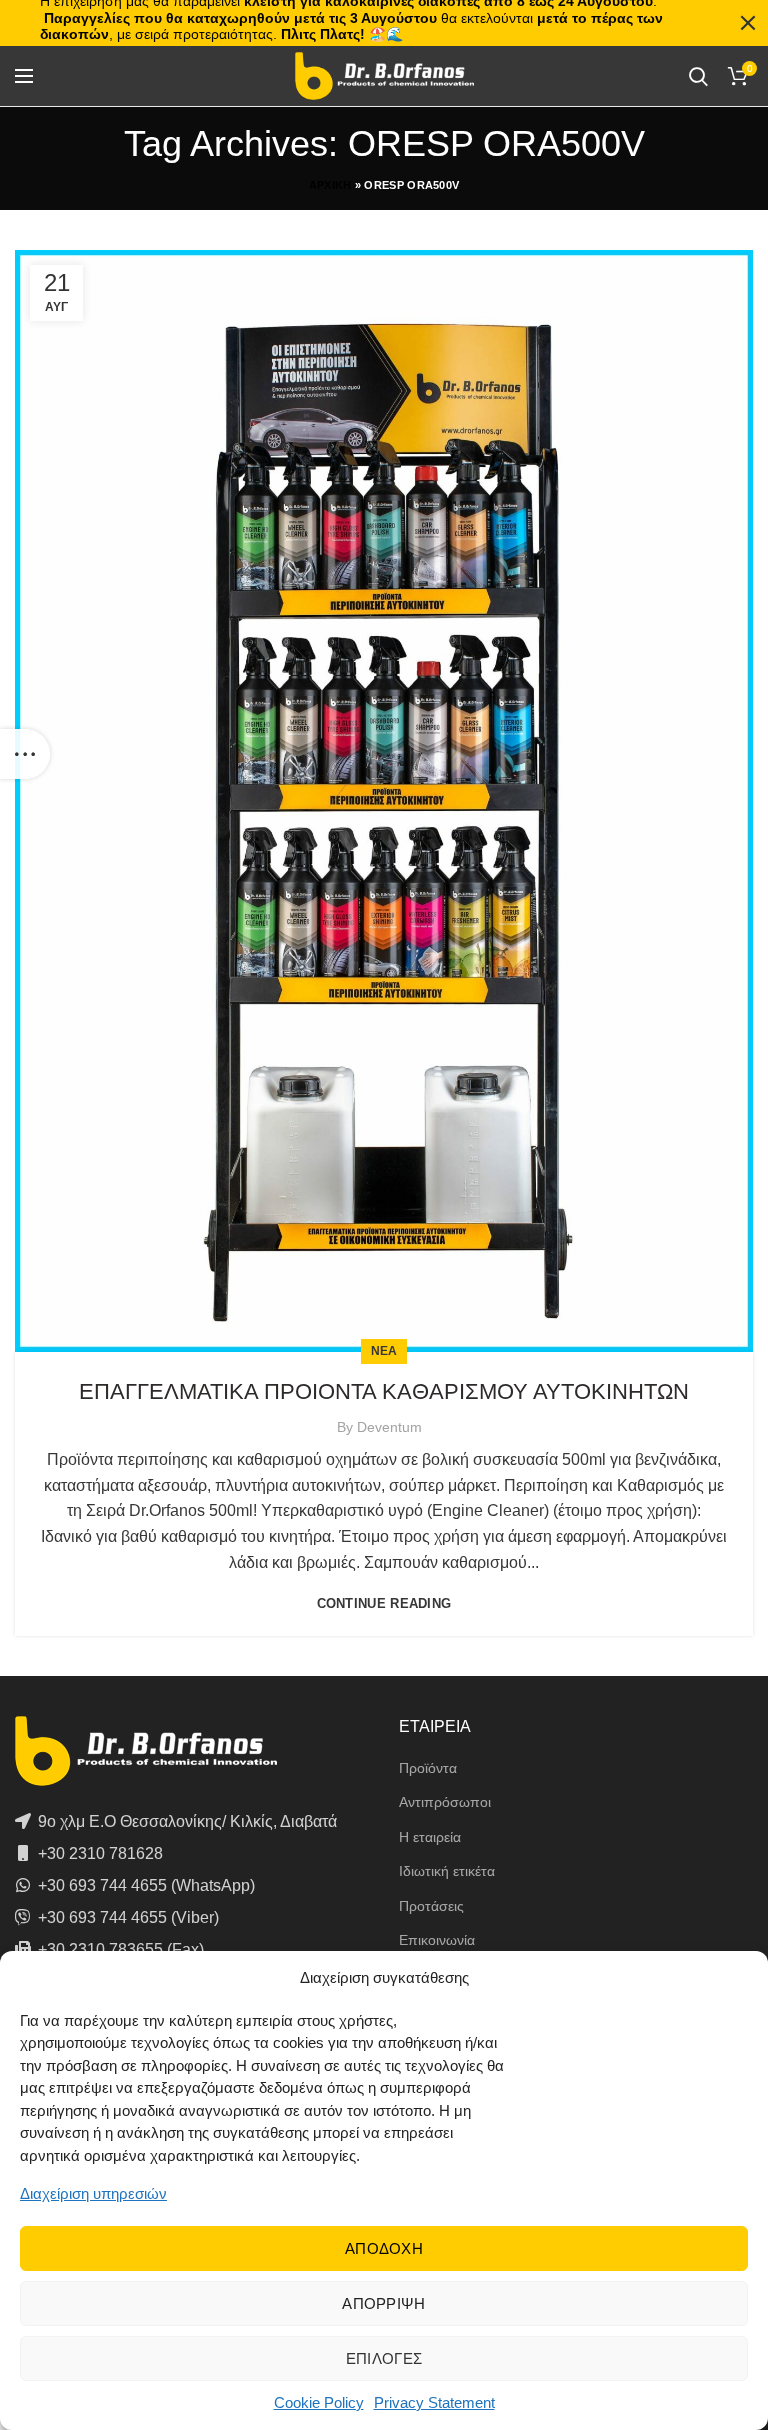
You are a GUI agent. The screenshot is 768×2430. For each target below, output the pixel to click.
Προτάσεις (431, 1906)
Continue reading (384, 1603)
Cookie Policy (319, 2402)
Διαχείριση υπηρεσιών (93, 2193)
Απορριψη (383, 2303)
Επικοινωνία (437, 1940)
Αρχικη (330, 185)
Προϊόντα (428, 1768)
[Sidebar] (25, 754)
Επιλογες (384, 2358)
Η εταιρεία (430, 1837)
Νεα (384, 1351)
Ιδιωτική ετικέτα (447, 1871)
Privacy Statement (434, 2402)
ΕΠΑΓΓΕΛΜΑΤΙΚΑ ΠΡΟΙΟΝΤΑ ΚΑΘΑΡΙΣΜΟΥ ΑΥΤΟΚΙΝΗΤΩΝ (384, 1391)
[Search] (698, 76)
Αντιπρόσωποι (445, 1802)
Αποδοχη (384, 2248)
